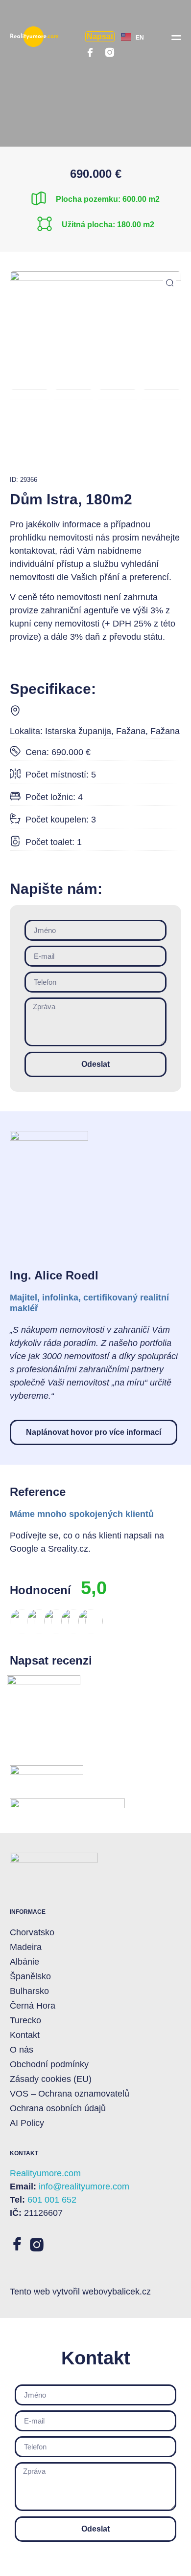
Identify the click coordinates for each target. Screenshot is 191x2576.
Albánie (24, 1962)
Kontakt (25, 2035)
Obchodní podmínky (49, 2064)
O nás (22, 2050)
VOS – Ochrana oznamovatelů (70, 2094)
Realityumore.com (45, 2173)
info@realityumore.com (84, 2186)
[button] (176, 37)
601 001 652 (52, 2200)
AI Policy (27, 2123)
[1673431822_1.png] (95, 325)
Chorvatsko (32, 1932)
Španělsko (30, 1976)
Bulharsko (29, 1991)
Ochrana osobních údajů (58, 2108)
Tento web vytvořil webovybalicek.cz (80, 2292)
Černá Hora (33, 2006)
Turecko (25, 2020)
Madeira (26, 1947)
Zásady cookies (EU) (51, 2079)
